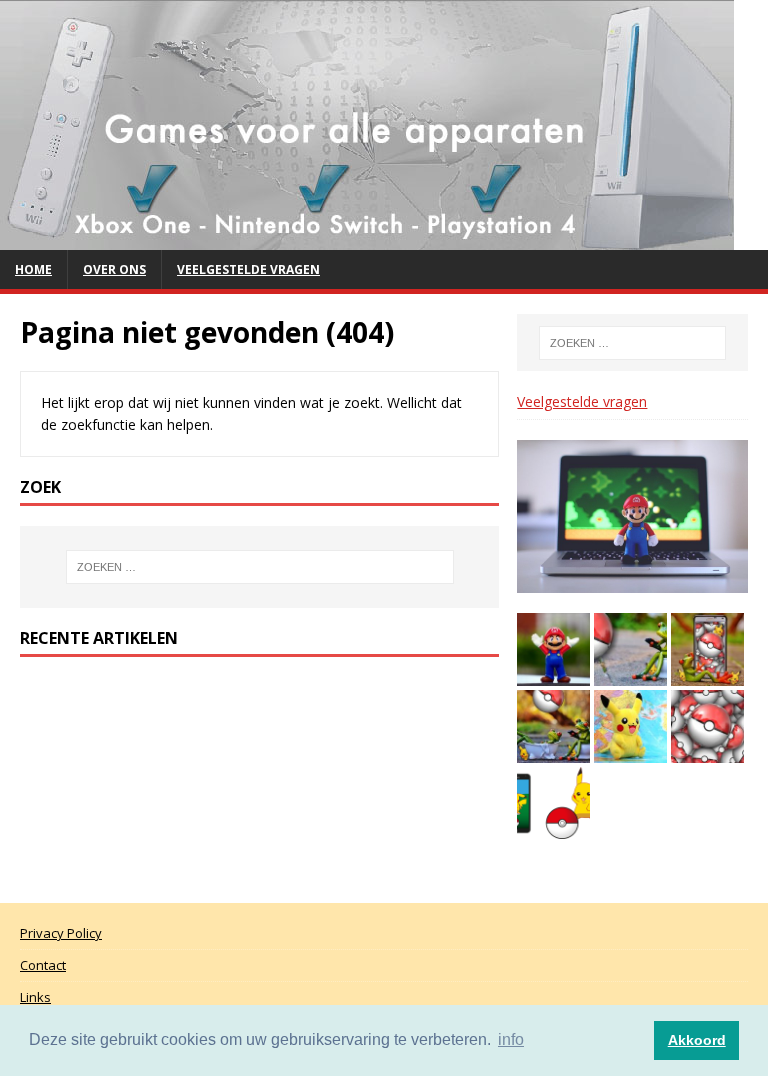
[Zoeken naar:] (259, 567)
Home (33, 269)
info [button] (511, 1039)
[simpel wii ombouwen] (367, 238)
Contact (43, 965)
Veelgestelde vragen (248, 269)
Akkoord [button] (697, 1040)
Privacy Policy (61, 933)
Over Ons (114, 269)
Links (35, 997)
